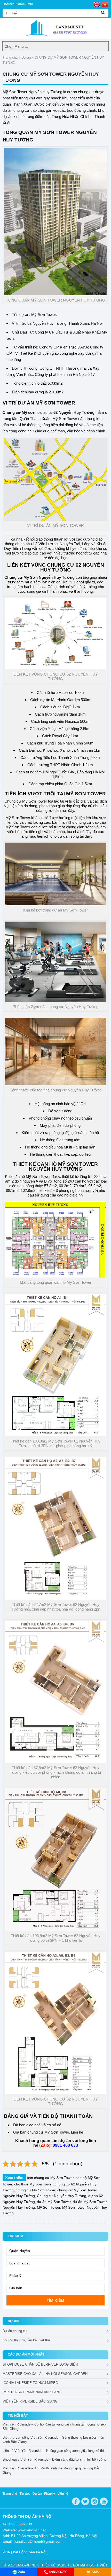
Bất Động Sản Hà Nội (30, 2552)
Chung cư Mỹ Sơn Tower (26, 801)
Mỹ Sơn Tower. (44, 315)
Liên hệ (63, 2494)
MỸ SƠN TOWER (55, 403)
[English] (97, 4)
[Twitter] (85, 2501)
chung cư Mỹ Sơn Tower (35, 2190)
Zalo (22, 2572)
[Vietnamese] (105, 4)
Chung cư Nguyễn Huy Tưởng (62, 2196)
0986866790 (58, 2572)
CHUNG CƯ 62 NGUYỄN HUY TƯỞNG (72, 567)
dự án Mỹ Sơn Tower (54, 2202)
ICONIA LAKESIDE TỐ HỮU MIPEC (30, 2383)
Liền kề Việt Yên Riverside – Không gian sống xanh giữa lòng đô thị (53, 2451)
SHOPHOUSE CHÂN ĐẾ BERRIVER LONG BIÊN (40, 2364)
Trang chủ (10, 57)
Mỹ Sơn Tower (18, 827)
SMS (95, 2572)
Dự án (26, 57)
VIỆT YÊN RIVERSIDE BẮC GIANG (30, 2401)
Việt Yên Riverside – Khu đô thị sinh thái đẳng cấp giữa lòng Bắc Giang (51, 2470)
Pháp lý (50, 2494)
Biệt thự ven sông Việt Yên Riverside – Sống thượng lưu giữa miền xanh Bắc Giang (53, 2440)
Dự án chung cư (15, 2331)
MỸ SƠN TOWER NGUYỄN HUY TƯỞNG (64, 1167)
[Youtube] (104, 2501)
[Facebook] (76, 2501)
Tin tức (25, 2494)
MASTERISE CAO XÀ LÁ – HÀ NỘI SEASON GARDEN (45, 2374)
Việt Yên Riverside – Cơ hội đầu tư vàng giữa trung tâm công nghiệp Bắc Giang (54, 2427)
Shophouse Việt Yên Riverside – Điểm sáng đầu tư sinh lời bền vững (54, 2459)
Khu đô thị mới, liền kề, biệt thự (26, 2340)
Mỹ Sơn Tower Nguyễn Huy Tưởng (32, 92)
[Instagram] (94, 2501)
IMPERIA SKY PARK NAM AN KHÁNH (32, 2392)
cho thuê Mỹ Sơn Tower (33, 2184)
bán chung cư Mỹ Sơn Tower (45, 2132)
